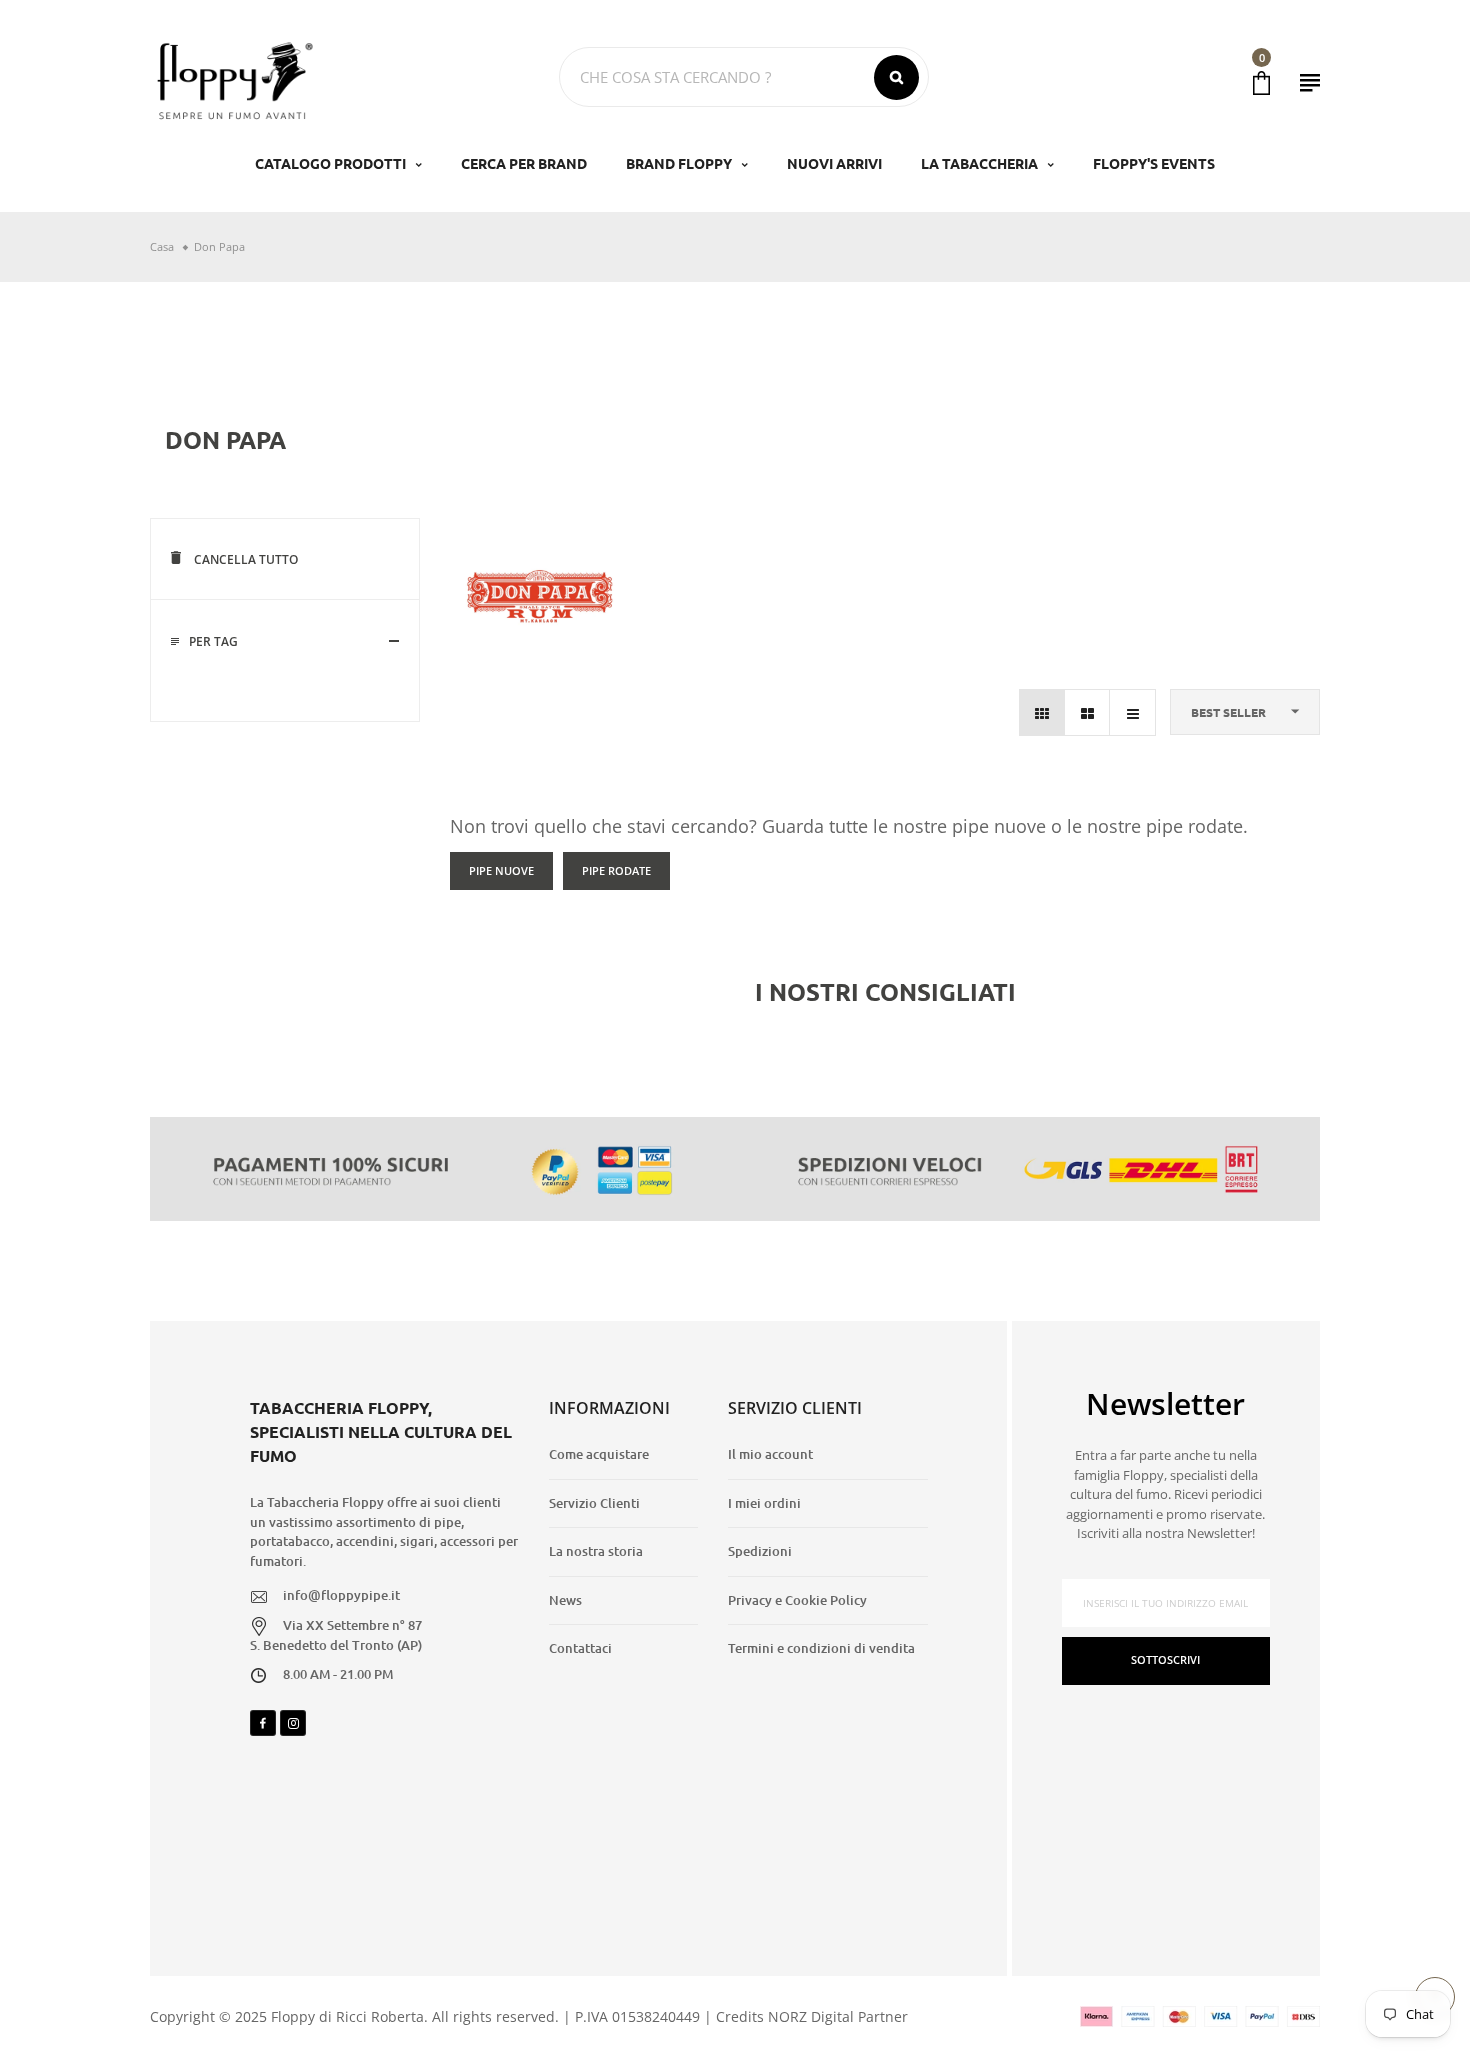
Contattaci (580, 1648)
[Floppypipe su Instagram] (293, 1723)
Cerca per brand (524, 163)
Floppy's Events (1154, 163)
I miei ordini (764, 1503)
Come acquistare (599, 1454)
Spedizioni (760, 1551)
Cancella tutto (244, 559)
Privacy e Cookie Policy (797, 1600)
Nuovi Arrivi (834, 163)
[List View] (1132, 712)
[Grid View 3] (1042, 712)
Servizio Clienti (594, 1503)
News (565, 1600)
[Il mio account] (1310, 82)
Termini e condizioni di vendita (821, 1648)
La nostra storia (596, 1551)
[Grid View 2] (1087, 712)
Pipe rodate (616, 870)
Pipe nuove (501, 870)
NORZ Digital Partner (838, 2016)
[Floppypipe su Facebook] (263, 1723)
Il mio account (770, 1454)
